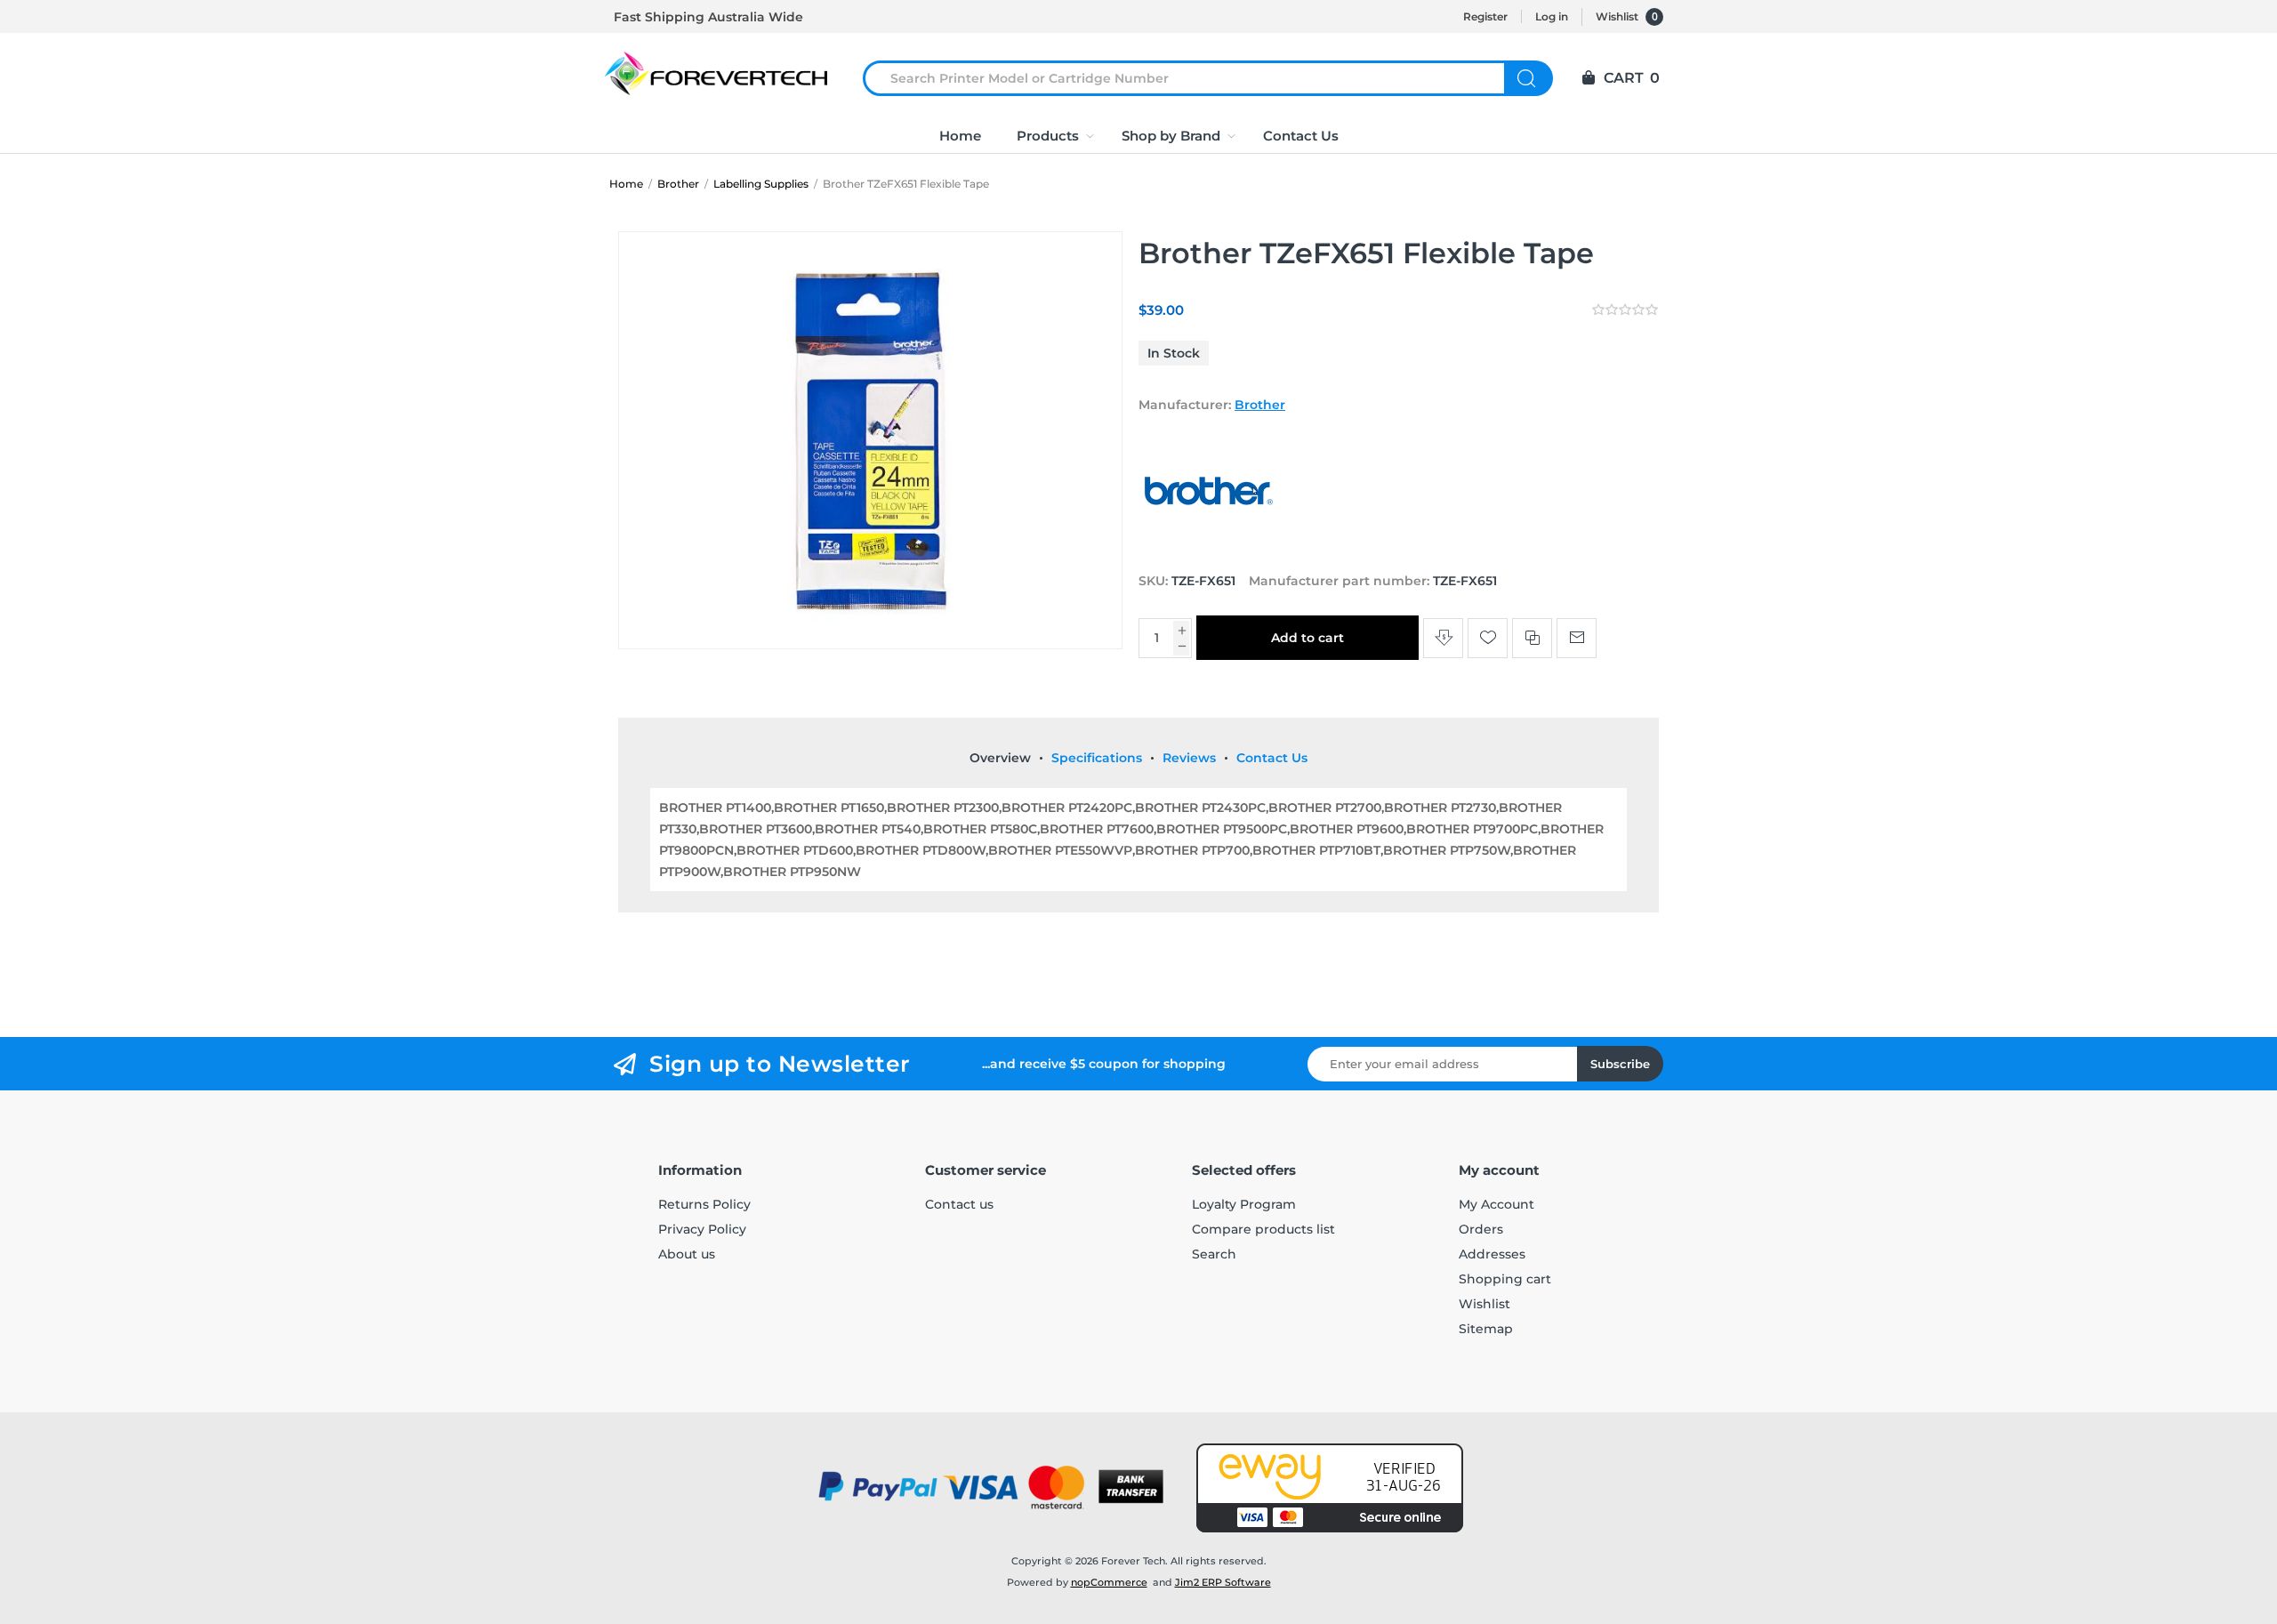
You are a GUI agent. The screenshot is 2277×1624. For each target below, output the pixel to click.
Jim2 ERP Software (1223, 1582)
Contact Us (1272, 758)
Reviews (1189, 758)
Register (1485, 16)
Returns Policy (704, 1204)
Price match (1443, 638)
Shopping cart (1505, 1279)
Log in (1552, 16)
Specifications (1097, 758)
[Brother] (1210, 547)
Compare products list (1263, 1229)
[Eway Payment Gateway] (1330, 1488)
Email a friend (1577, 638)
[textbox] (1195, 78)
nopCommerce (1109, 1582)
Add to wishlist (1488, 638)
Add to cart (1307, 638)
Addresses (1492, 1254)
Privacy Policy (702, 1229)
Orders (1481, 1229)
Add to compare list (1532, 638)
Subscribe (1620, 1064)
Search (1529, 78)
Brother (1260, 405)
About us (687, 1254)
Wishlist (1484, 1304)
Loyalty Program (1244, 1204)
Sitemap (1486, 1329)
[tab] (1000, 758)
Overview (1000, 758)
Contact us (959, 1204)
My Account (1497, 1204)
